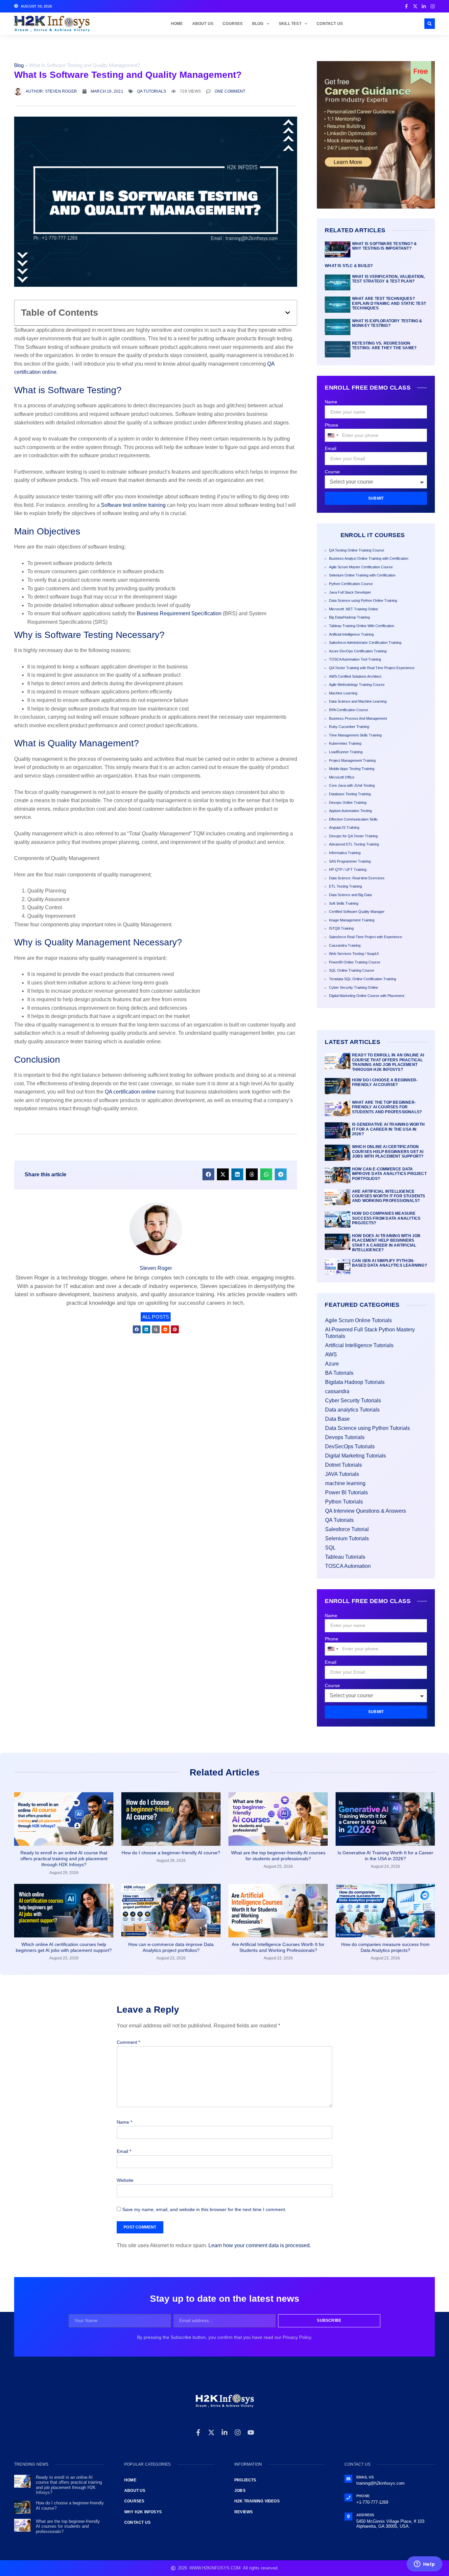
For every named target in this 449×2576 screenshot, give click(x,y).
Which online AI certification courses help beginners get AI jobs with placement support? (388, 1152)
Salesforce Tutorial (347, 1529)
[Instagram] (238, 2432)
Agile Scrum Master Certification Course (361, 567)
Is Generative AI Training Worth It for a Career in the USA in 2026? (388, 1129)
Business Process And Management (358, 718)
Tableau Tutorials (345, 1557)
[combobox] (333, 435)
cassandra (337, 1391)
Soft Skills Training (344, 903)
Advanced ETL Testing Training (354, 844)
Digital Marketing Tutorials (355, 1456)
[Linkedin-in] (225, 2432)
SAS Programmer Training (350, 861)
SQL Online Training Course (352, 970)
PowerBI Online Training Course (355, 962)
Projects (245, 2480)
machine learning (345, 1483)
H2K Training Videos (257, 2501)
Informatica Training (345, 853)
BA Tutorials (339, 1373)
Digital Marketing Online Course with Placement (367, 996)
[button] (430, 24)
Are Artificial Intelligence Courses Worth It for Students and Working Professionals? (389, 1196)
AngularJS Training (344, 827)
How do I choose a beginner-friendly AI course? (385, 1082)
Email (331, 448)
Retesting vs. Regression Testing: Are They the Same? (384, 346)
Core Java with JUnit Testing (352, 785)
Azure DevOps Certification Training (358, 651)
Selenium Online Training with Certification (362, 575)
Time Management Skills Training (355, 735)
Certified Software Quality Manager (357, 912)
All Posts (156, 1317)
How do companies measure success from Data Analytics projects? (386, 1218)
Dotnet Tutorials (343, 1465)
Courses (233, 24)
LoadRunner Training (346, 752)
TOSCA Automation (348, 1566)
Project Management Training (352, 760)
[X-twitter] (211, 2432)
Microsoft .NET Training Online (354, 609)
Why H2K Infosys (143, 2512)
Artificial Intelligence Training (351, 634)
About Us (203, 24)
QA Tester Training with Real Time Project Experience (372, 668)
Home (177, 24)
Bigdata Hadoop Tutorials (355, 1382)
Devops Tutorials (345, 1437)
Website (125, 2180)
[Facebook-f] (198, 2432)
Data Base (337, 1419)
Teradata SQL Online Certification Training (363, 979)
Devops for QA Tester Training (353, 836)
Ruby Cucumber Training (349, 727)
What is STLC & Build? (349, 266)
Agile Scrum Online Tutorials (358, 1320)
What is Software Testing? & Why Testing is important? (384, 246)
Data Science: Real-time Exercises (357, 878)
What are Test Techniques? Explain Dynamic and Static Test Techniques (389, 303)
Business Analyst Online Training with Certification (369, 558)
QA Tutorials (152, 91)
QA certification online (130, 1092)
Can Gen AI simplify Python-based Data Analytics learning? (390, 1263)
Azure (332, 1364)
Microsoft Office (342, 777)
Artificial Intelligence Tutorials (359, 1345)
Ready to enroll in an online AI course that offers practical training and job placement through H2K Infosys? (388, 1062)
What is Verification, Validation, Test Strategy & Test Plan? (389, 279)
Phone (331, 425)
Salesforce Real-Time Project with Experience (366, 937)
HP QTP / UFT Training (348, 870)
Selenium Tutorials (347, 1538)
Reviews (244, 2512)
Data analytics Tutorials (352, 1410)
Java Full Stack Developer (350, 592)
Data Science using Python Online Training (363, 600)
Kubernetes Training (345, 743)
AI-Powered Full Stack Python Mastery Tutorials (370, 1333)
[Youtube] (251, 2432)
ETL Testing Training (345, 886)
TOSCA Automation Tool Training (355, 659)
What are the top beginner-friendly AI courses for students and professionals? (387, 1107)
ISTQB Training (341, 928)
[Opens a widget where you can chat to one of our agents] (424, 2565)
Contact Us (330, 24)
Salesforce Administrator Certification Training (365, 643)
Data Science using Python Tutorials (367, 1428)
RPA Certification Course (349, 710)
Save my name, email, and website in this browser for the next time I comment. (204, 2209)
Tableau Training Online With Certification (362, 626)
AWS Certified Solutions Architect (355, 676)
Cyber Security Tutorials (353, 1401)
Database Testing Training (350, 794)
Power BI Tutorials (346, 1492)
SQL (330, 1548)
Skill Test (290, 24)
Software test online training (133, 505)
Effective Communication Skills (353, 819)
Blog (258, 24)
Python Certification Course (351, 584)
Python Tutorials (344, 1502)
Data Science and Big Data (350, 895)
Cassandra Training (345, 945)
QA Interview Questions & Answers (366, 1511)
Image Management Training (352, 920)
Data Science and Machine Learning (358, 701)
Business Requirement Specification (179, 613)
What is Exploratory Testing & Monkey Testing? (387, 323)
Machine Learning (343, 693)
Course (332, 472)
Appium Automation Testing (350, 811)
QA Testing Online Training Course (357, 550)
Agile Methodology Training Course (357, 685)
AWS (331, 1355)
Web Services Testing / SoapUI (354, 954)
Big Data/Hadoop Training (349, 617)
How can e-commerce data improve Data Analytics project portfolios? (389, 1174)
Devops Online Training (348, 802)
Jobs (240, 2491)
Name (331, 402)
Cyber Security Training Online (354, 987)
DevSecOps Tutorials (350, 1446)
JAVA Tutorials (342, 1474)
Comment (128, 2042)
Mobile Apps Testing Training (352, 769)
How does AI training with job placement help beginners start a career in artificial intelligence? (386, 1243)
